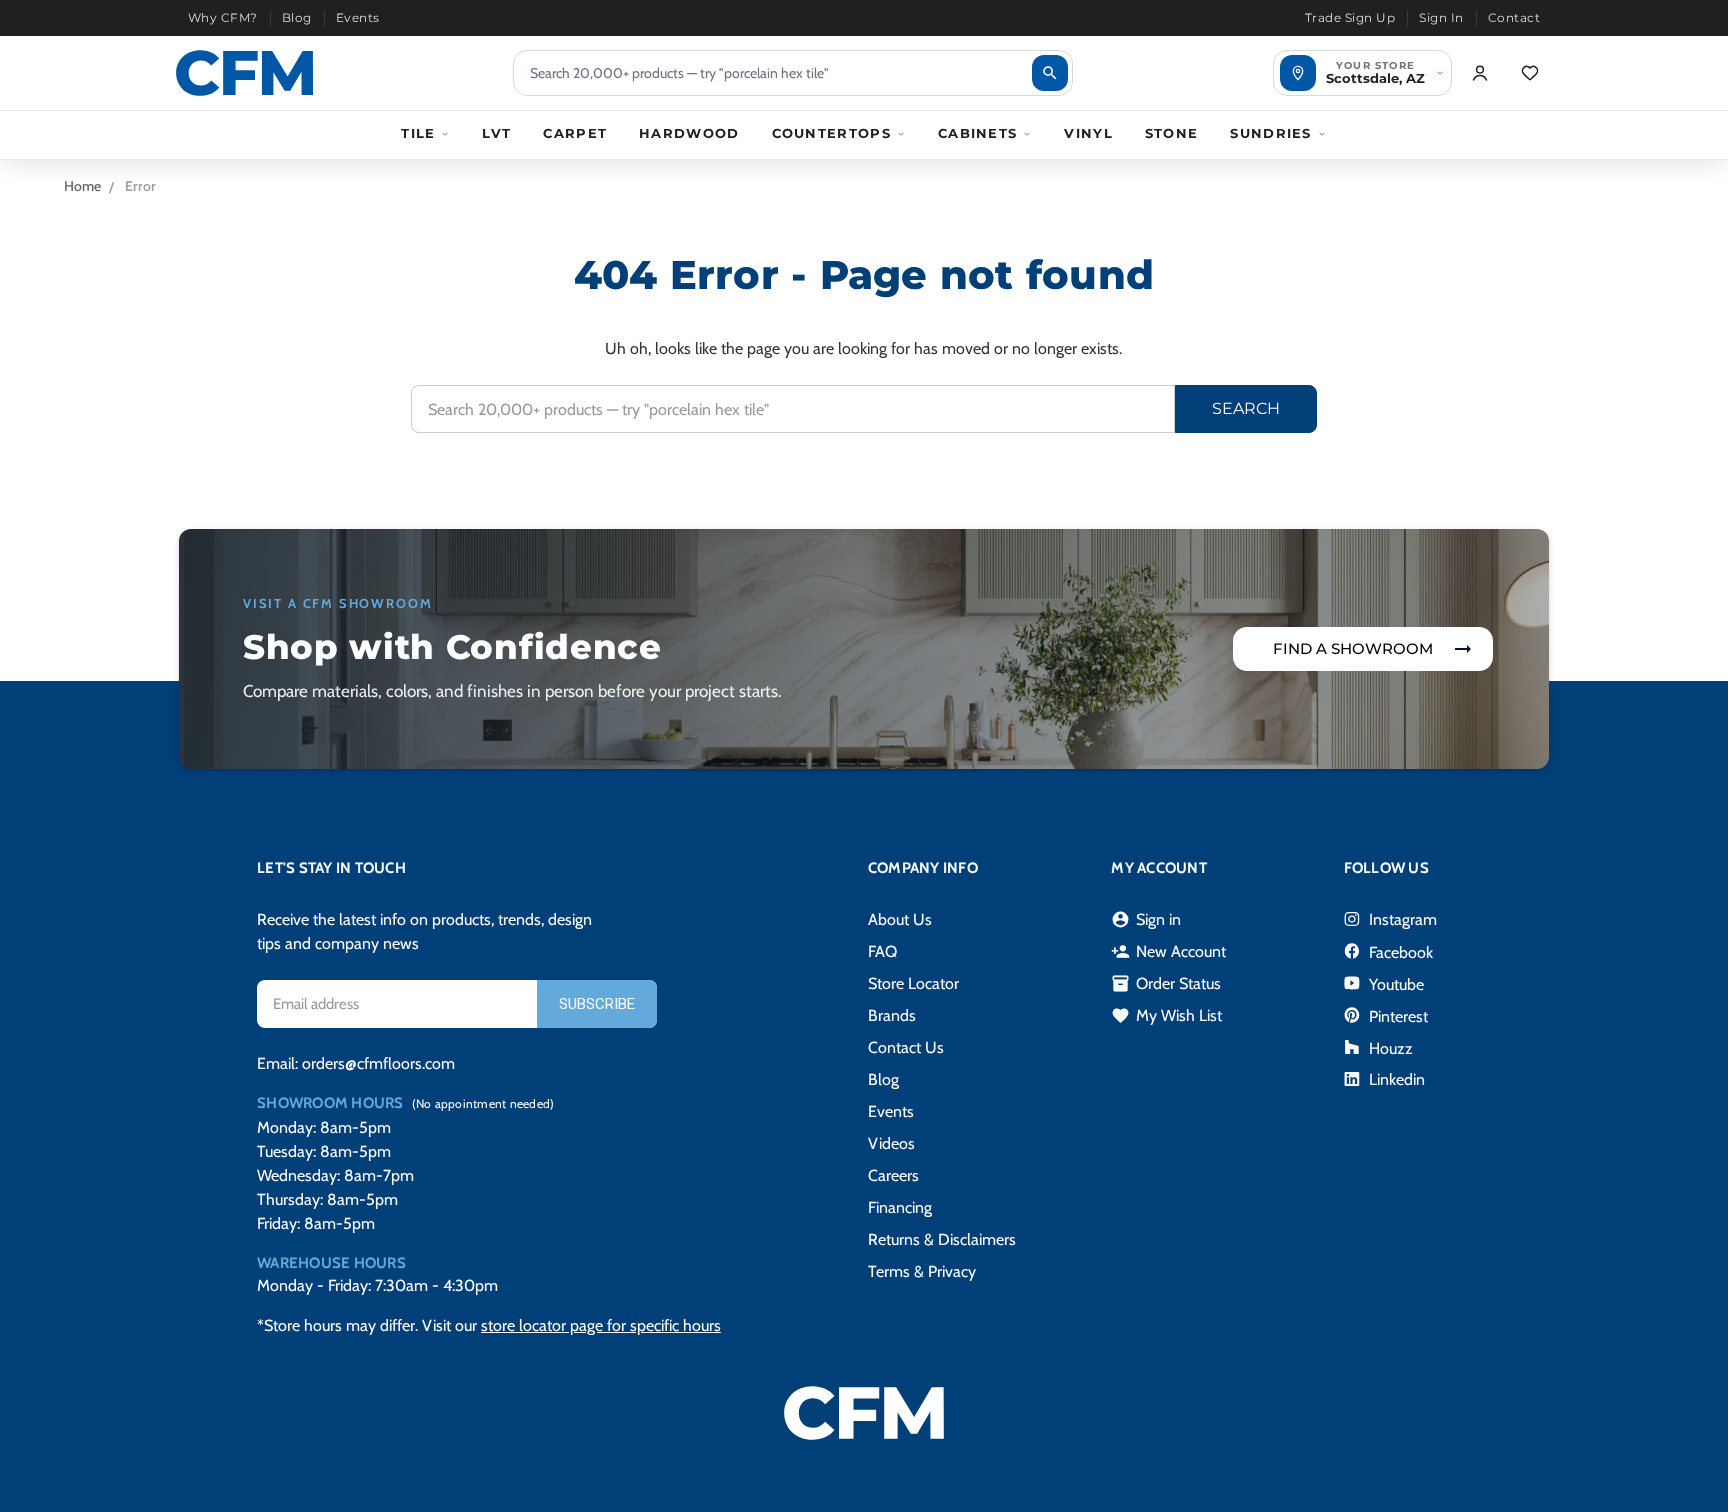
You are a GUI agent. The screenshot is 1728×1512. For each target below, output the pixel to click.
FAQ (882, 951)
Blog (297, 17)
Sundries (1270, 133)
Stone (1172, 133)
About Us (900, 919)
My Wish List (1166, 1016)
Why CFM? (223, 17)
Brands (892, 1015)
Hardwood (689, 133)
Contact (1514, 17)
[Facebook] (1352, 951)
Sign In (1441, 17)
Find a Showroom (1353, 648)
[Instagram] (1352, 919)
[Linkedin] (1352, 1079)
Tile (418, 133)
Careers (893, 1175)
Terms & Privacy (922, 1271)
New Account (1168, 952)
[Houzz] (1352, 1047)
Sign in (1146, 920)
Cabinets (977, 133)
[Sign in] (1480, 73)
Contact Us (906, 1047)
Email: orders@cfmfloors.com (356, 1063)
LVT (496, 133)
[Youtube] (1352, 983)
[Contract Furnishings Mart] (244, 73)
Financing (900, 1207)
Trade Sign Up (1350, 17)
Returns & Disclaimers (942, 1239)
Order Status (1166, 984)
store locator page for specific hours (601, 1325)
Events (358, 17)
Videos (891, 1143)
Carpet (575, 133)
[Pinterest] (1352, 1015)
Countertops (831, 133)
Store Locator (913, 983)
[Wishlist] (1530, 73)
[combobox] (793, 73)
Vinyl (1088, 133)
